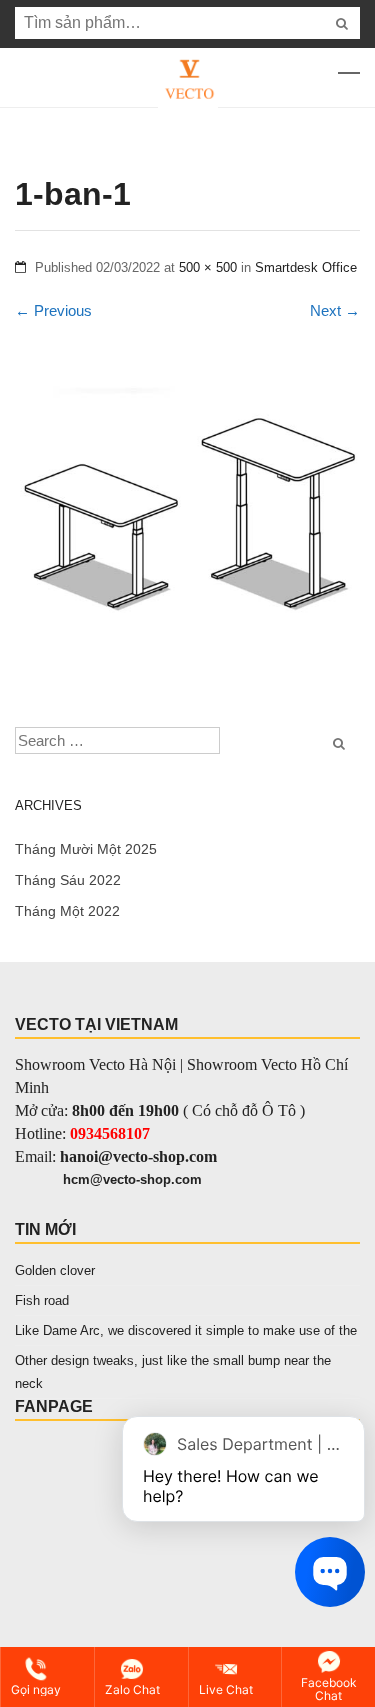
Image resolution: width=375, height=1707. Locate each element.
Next (335, 310)
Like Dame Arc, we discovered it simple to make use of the (186, 1330)
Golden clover (55, 1270)
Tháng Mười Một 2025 (86, 849)
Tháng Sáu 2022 (68, 880)
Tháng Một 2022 (67, 911)
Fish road (42, 1300)
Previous (53, 310)
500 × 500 (208, 267)
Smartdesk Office (306, 267)
